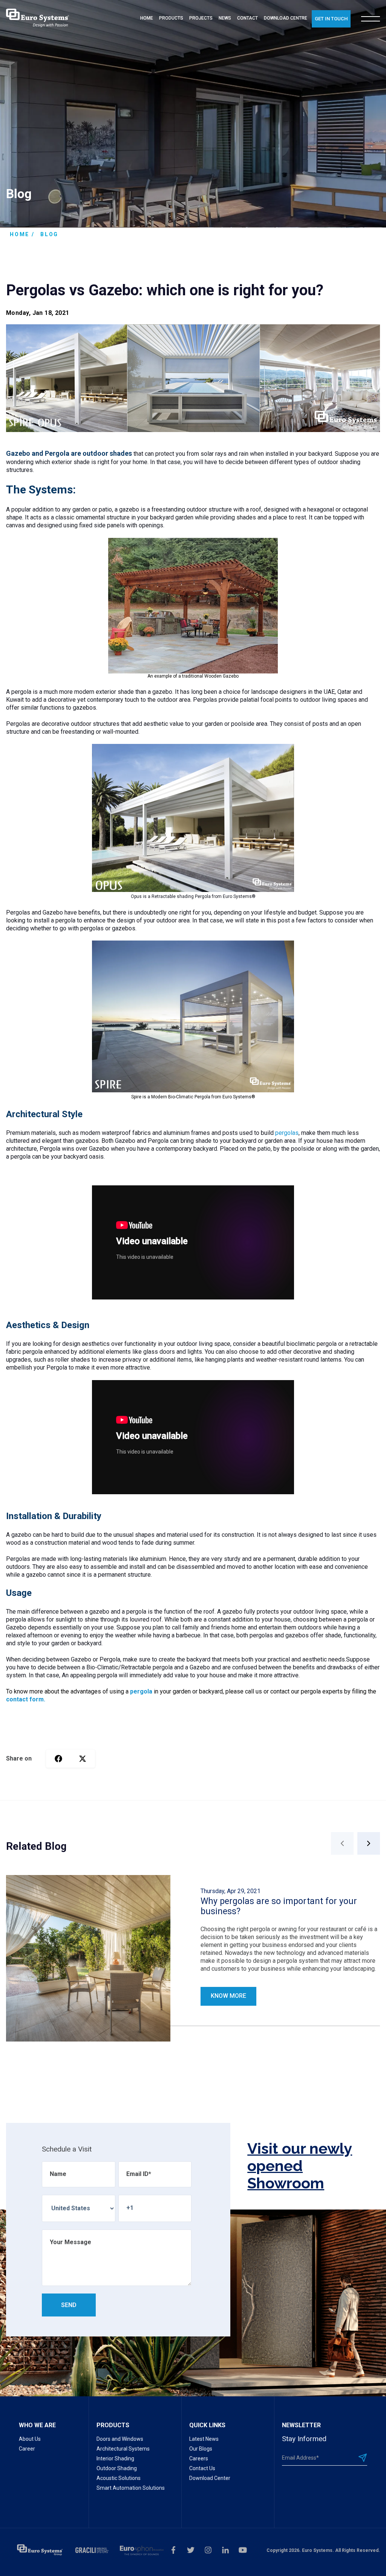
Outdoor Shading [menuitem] (117, 2468)
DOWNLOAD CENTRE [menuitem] (286, 18)
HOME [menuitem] (147, 18)
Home (20, 234)
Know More (228, 1996)
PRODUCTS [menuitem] (171, 18)
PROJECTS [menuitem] (201, 18)
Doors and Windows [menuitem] (120, 2439)
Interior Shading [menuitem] (115, 2458)
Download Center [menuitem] (210, 2478)
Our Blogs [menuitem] (201, 2449)
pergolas (287, 1133)
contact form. (26, 1699)
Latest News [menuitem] (204, 2439)
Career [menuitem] (27, 2449)
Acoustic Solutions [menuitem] (119, 2478)
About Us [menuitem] (30, 2439)
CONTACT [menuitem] (247, 18)
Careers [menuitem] (199, 2458)
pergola (141, 1691)
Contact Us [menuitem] (202, 2468)
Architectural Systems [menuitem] (123, 2449)
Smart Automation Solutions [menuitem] (131, 2488)
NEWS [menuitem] (225, 18)
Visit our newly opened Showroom (300, 2166)
